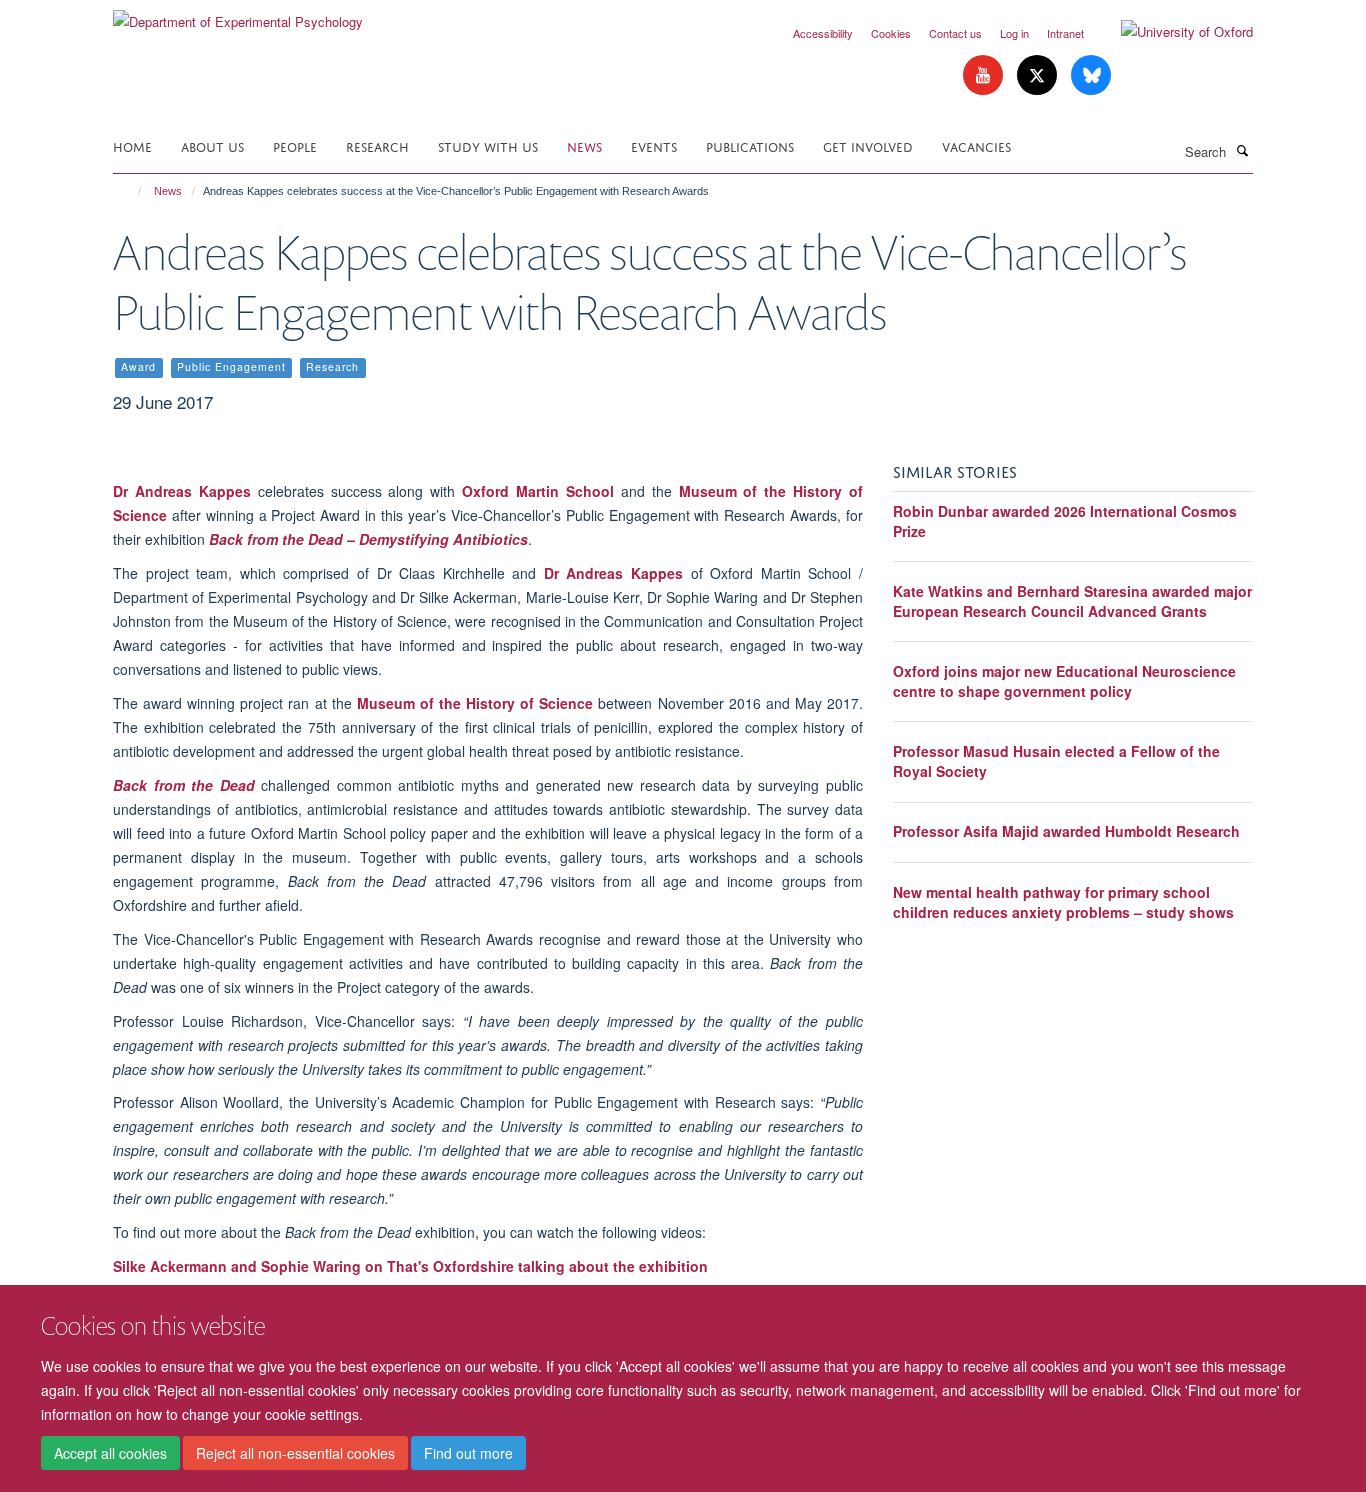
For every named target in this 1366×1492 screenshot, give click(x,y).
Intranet (1065, 33)
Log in (1014, 33)
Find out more (468, 1453)
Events (654, 145)
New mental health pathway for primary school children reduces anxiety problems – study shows (1063, 902)
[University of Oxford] (1172, 32)
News (584, 145)
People (295, 145)
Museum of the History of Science (475, 703)
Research (377, 145)
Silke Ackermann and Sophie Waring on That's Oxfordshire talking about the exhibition (410, 1266)
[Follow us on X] (1039, 75)
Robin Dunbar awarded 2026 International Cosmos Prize (1065, 521)
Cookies (891, 33)
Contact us (955, 33)
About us (212, 145)
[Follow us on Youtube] (985, 75)
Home (132, 145)
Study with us (488, 145)
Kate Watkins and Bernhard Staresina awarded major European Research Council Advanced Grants (1072, 601)
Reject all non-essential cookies (295, 1453)
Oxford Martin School (538, 491)
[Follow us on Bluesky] (1091, 75)
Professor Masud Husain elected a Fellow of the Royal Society (1056, 761)
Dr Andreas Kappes (182, 491)
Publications (750, 145)
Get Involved (868, 145)
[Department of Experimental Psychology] (238, 14)
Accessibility (823, 33)
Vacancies (976, 145)
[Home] (130, 191)
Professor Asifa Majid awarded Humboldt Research (1066, 831)
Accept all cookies (110, 1453)
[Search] (1242, 150)
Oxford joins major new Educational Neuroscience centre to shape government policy (1064, 681)
